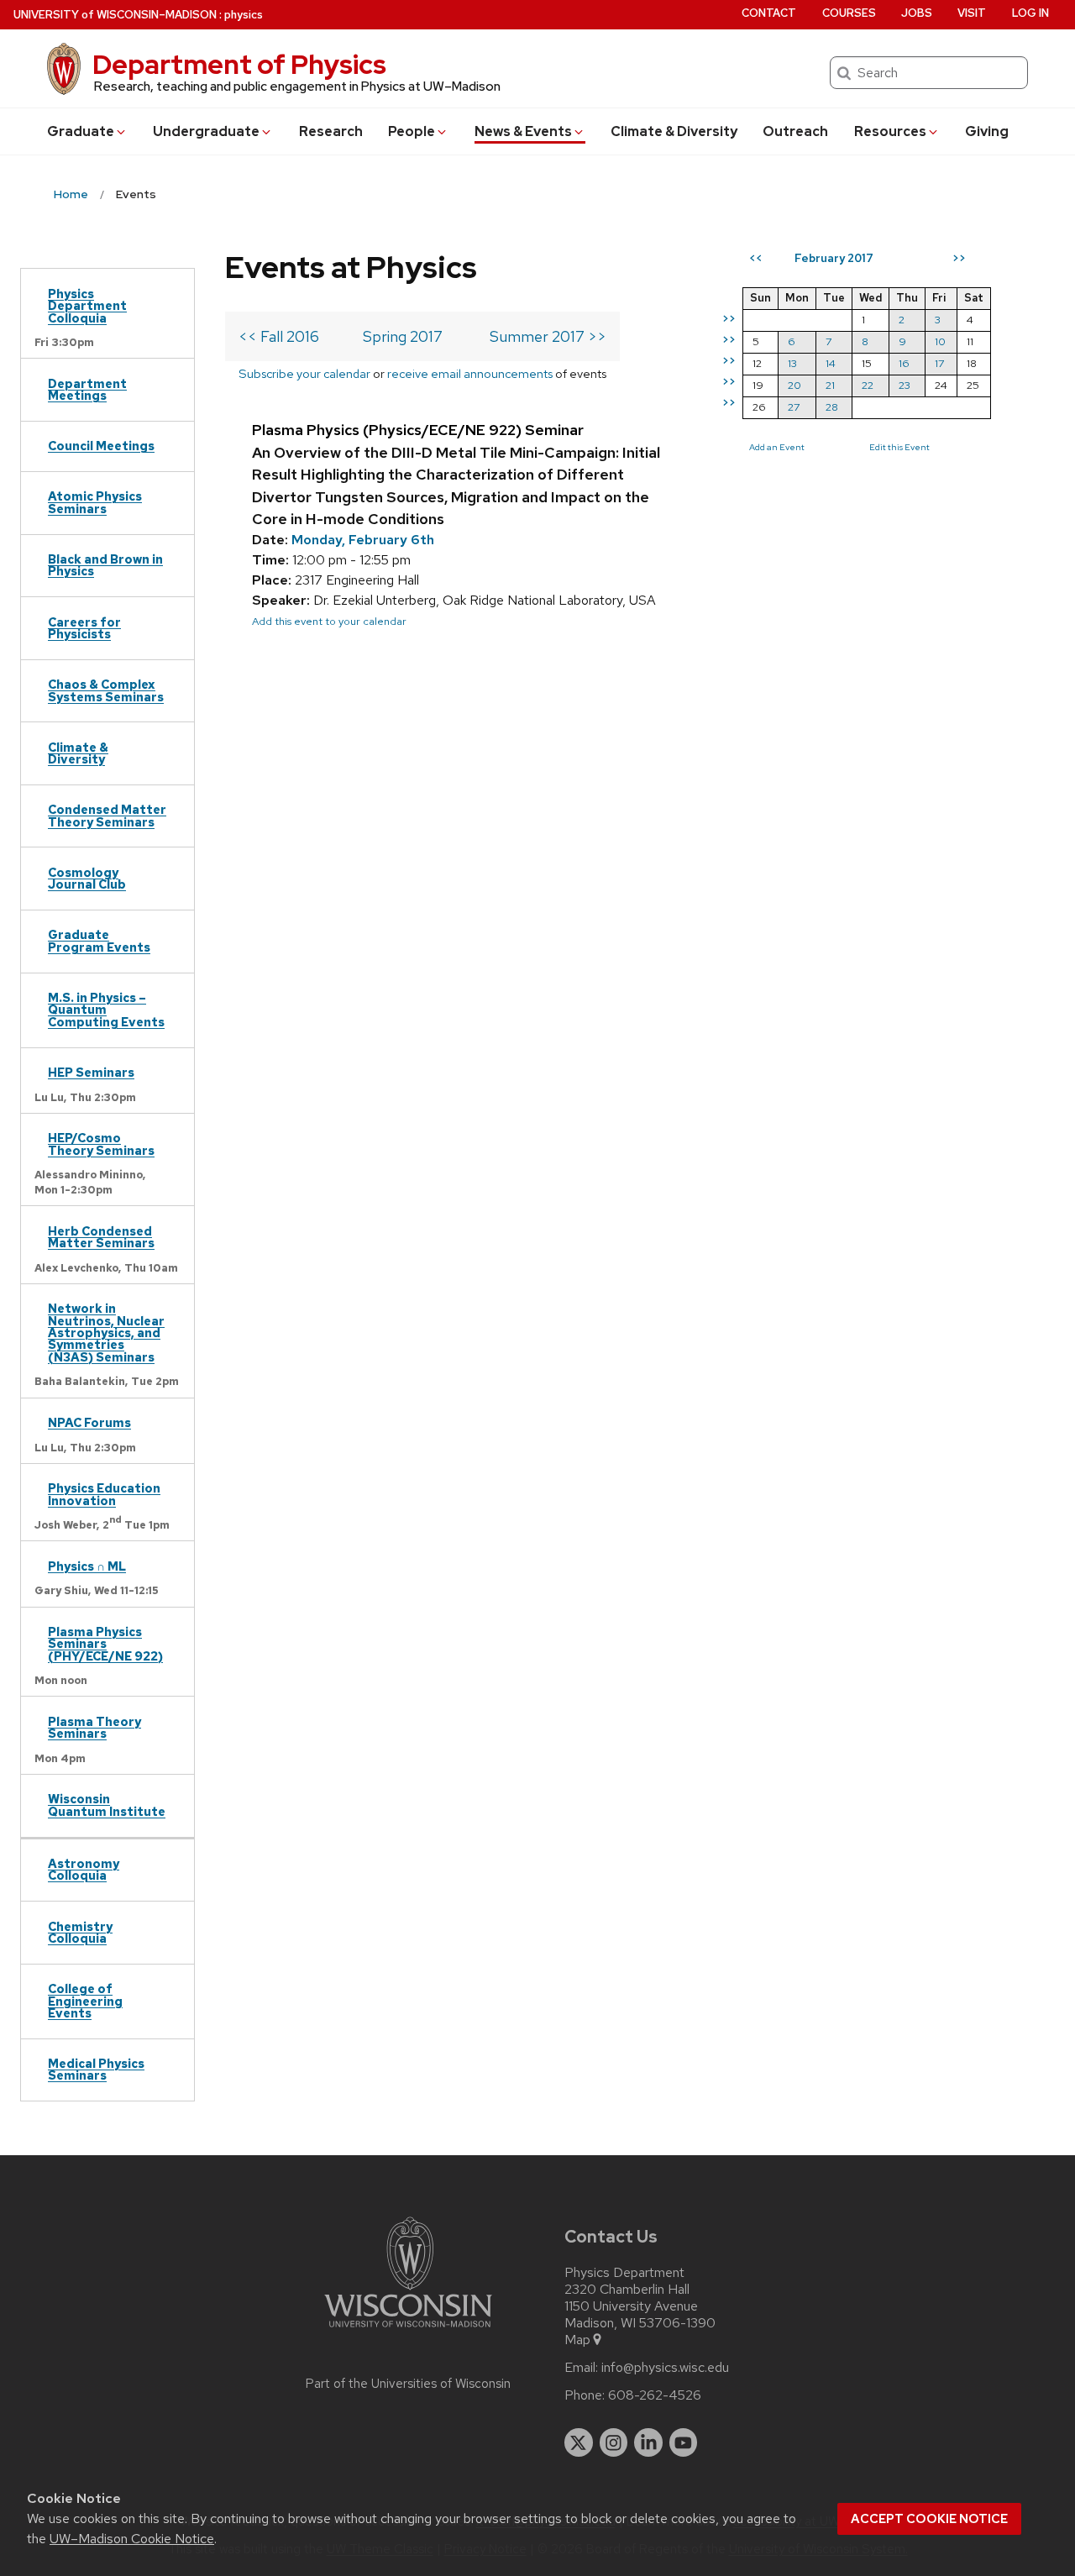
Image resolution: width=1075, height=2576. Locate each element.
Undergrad (206, 131)
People (412, 131)
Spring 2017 (403, 336)
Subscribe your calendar (304, 373)
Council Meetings (101, 446)
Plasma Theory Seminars (94, 1727)
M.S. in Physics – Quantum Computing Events (106, 1010)
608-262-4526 (655, 2395)
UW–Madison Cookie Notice (132, 2539)
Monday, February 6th (363, 540)
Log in (1030, 13)
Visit (972, 13)
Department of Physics (239, 64)
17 (939, 363)
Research (331, 131)
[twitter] (579, 2442)
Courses (849, 13)
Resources (890, 131)
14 (831, 363)
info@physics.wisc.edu (665, 2368)
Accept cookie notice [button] (929, 2519)
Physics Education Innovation (104, 1494)
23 (905, 385)
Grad (81, 131)
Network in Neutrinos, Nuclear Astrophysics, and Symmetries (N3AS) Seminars (106, 1333)
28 (832, 407)
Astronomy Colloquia (84, 1869)
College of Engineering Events (85, 2001)
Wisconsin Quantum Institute (107, 1805)
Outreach (795, 131)
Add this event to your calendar (329, 621)
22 (868, 385)
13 (792, 363)
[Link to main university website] (408, 2330)
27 (794, 407)
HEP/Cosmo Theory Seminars (101, 1144)
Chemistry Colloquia (80, 1932)
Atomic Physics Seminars (95, 502)
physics (244, 15)
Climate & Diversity (674, 131)
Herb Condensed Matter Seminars (101, 1237)
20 (794, 385)
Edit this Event (899, 447)
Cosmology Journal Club (87, 878)
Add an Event (777, 447)
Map (577, 2340)
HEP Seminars (91, 1072)
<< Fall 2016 (279, 336)
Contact (769, 13)
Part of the (408, 2384)
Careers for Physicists (84, 628)
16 (904, 363)
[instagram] (614, 2442)
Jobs (917, 13)
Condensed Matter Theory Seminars (107, 815)
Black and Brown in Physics (105, 565)
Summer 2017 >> (548, 336)
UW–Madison (115, 15)
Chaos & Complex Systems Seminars (106, 690)
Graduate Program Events (99, 940)
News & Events (523, 131)
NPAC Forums (89, 1422)
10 (940, 341)
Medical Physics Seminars (96, 2069)
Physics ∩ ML (87, 1566)
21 (830, 385)
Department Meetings (87, 389)
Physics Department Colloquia (87, 306)
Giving (987, 131)
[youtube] (684, 2442)
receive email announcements (470, 373)
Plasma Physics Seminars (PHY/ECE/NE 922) (105, 1644)
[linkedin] (648, 2442)
